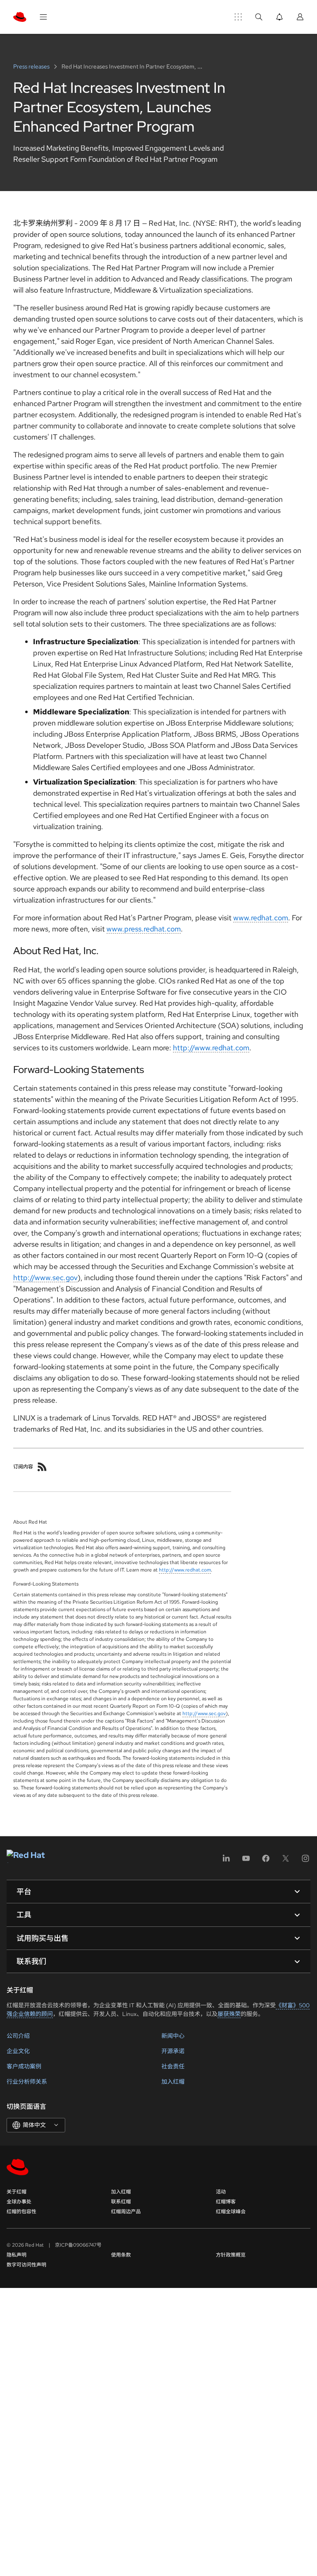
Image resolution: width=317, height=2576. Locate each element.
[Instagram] (305, 1861)
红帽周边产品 (126, 2212)
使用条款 (121, 2255)
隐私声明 (17, 2255)
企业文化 (18, 2051)
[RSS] (42, 1467)
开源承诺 (173, 2051)
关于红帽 (17, 2192)
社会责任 (173, 2066)
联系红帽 (121, 2202)
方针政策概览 (231, 2255)
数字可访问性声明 (26, 2265)
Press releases (32, 66)
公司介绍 (18, 2036)
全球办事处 (19, 2202)
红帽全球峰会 (231, 2212)
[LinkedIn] (226, 1861)
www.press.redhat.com (144, 929)
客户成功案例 (24, 2066)
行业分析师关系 (27, 2082)
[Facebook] (266, 1861)
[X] (286, 1861)
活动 (221, 2192)
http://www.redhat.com (211, 1048)
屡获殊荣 (229, 2014)
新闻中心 (173, 2036)
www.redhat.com (261, 918)
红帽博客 (226, 2202)
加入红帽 (173, 2082)
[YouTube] (246, 1861)
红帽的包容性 (21, 2212)
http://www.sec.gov (45, 1277)
